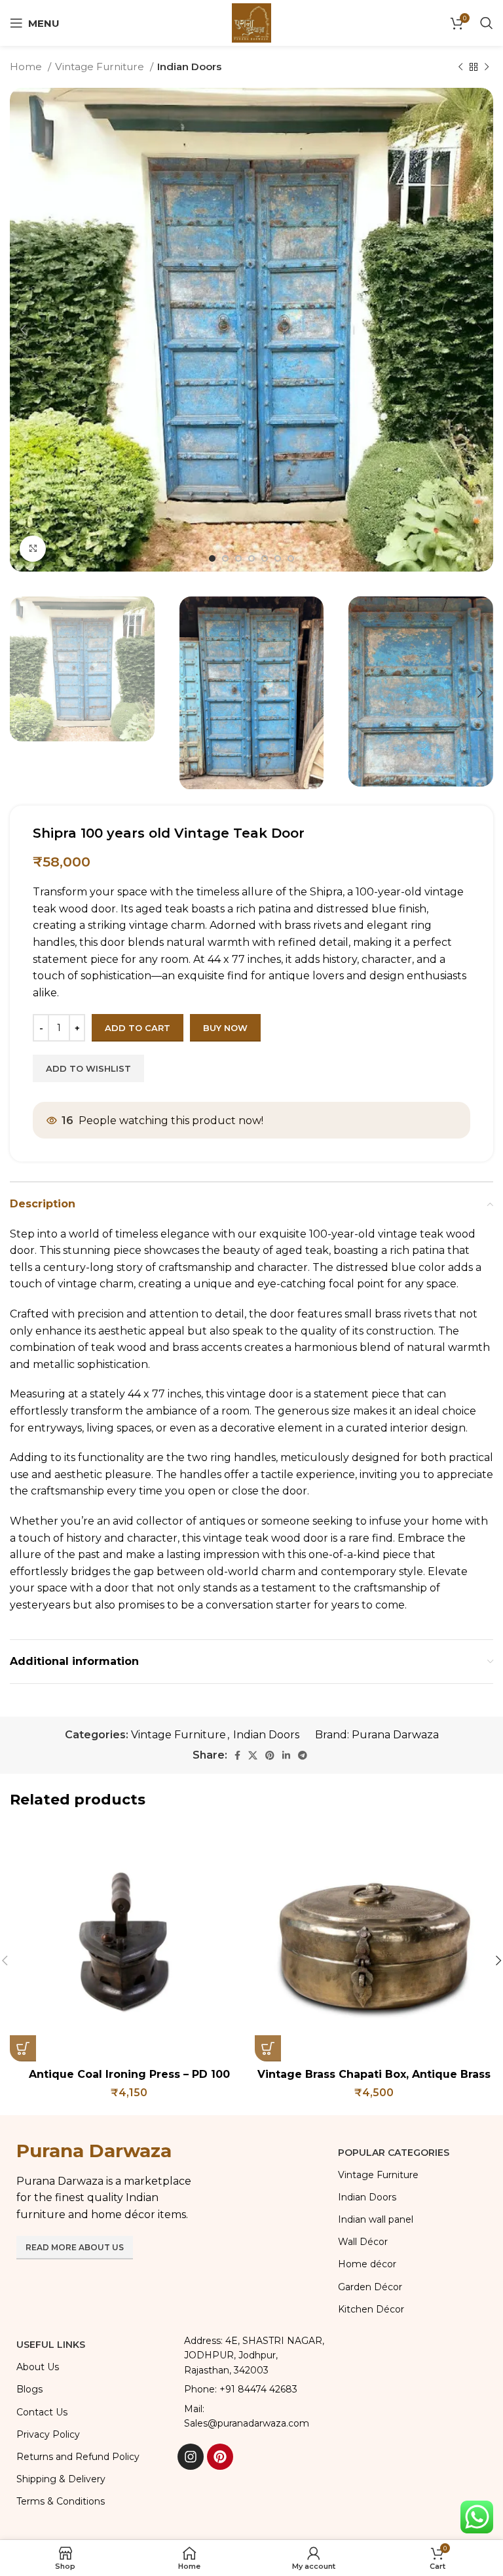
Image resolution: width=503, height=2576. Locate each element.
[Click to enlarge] (33, 549)
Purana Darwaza (395, 1735)
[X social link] (253, 1755)
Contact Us (42, 2412)
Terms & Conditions (61, 2501)
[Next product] (487, 67)
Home (27, 67)
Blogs (29, 2389)
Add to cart (138, 1028)
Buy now (225, 1028)
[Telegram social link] (303, 1755)
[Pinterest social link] (270, 1755)
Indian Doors (189, 67)
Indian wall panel (376, 2219)
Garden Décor (370, 2287)
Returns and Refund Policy (78, 2457)
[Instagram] (191, 2457)
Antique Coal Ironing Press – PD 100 (129, 2074)
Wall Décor (363, 2242)
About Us (38, 2367)
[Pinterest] (220, 2457)
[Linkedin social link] (286, 1755)
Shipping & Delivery (61, 2479)
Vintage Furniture (101, 67)
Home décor (367, 2264)
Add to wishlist (88, 1068)
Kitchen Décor (371, 2309)
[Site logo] (251, 22)
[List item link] (251, 2389)
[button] (23, 2048)
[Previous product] (460, 67)
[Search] (487, 23)
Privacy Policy (48, 2434)
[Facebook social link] (237, 1755)
